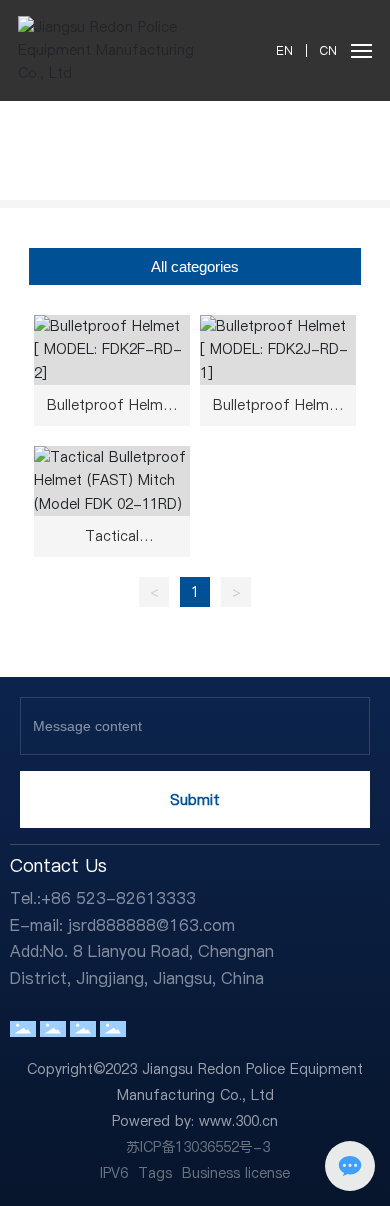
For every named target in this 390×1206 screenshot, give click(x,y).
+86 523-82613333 (118, 898)
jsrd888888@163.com (151, 925)
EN (284, 50)
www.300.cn (238, 1121)
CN (326, 50)
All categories (195, 266)
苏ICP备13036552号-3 (198, 1147)
